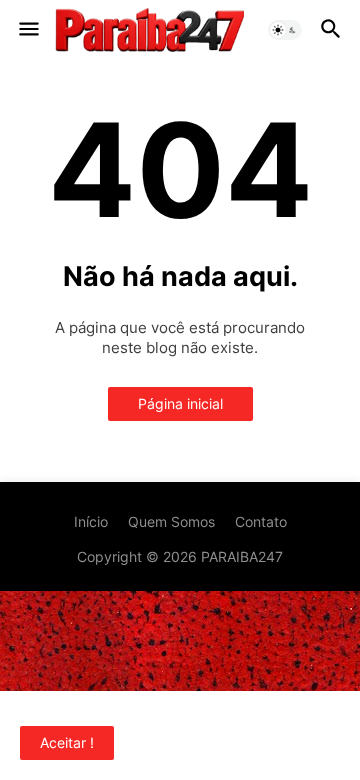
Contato (261, 521)
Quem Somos (171, 521)
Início (91, 521)
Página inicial (180, 403)
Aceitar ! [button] (67, 742)
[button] (27, 30)
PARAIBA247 (242, 556)
